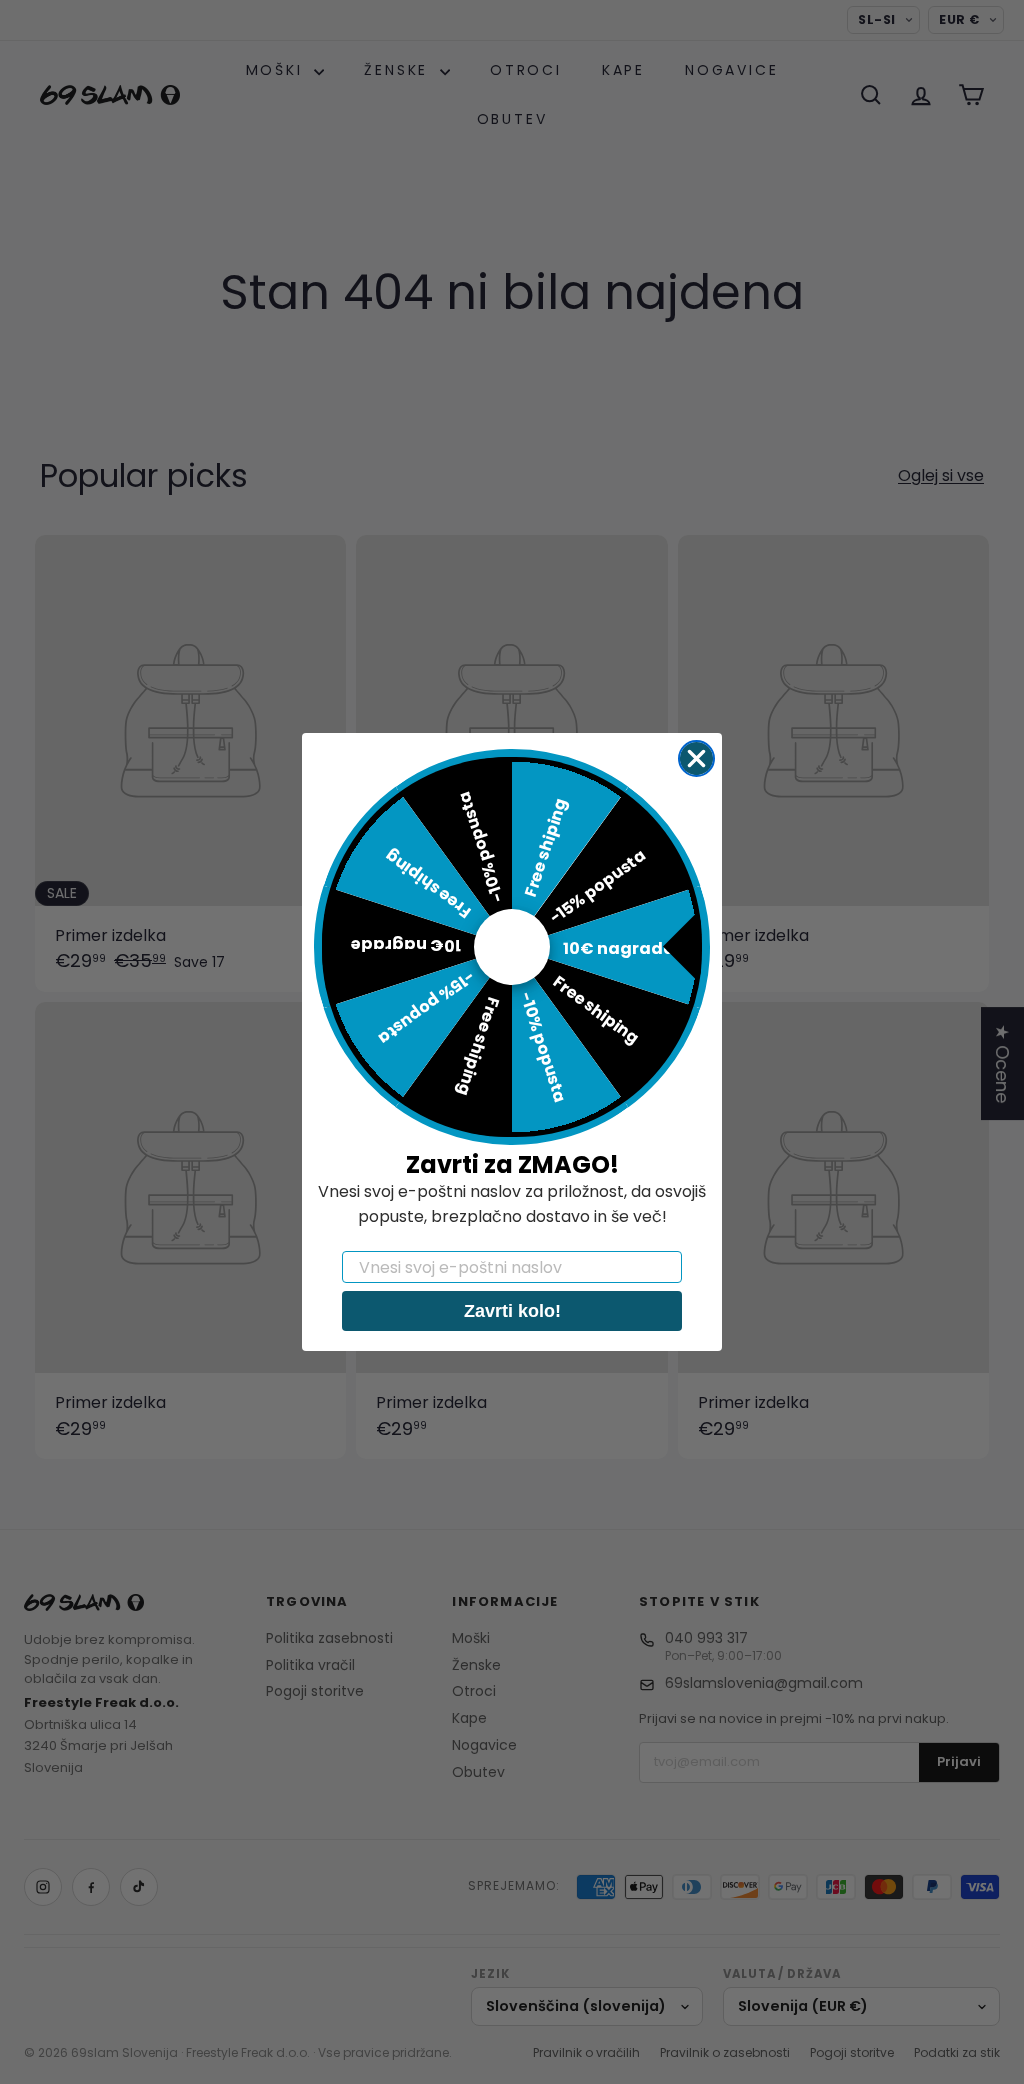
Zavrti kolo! (512, 1311)
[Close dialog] (696, 758)
